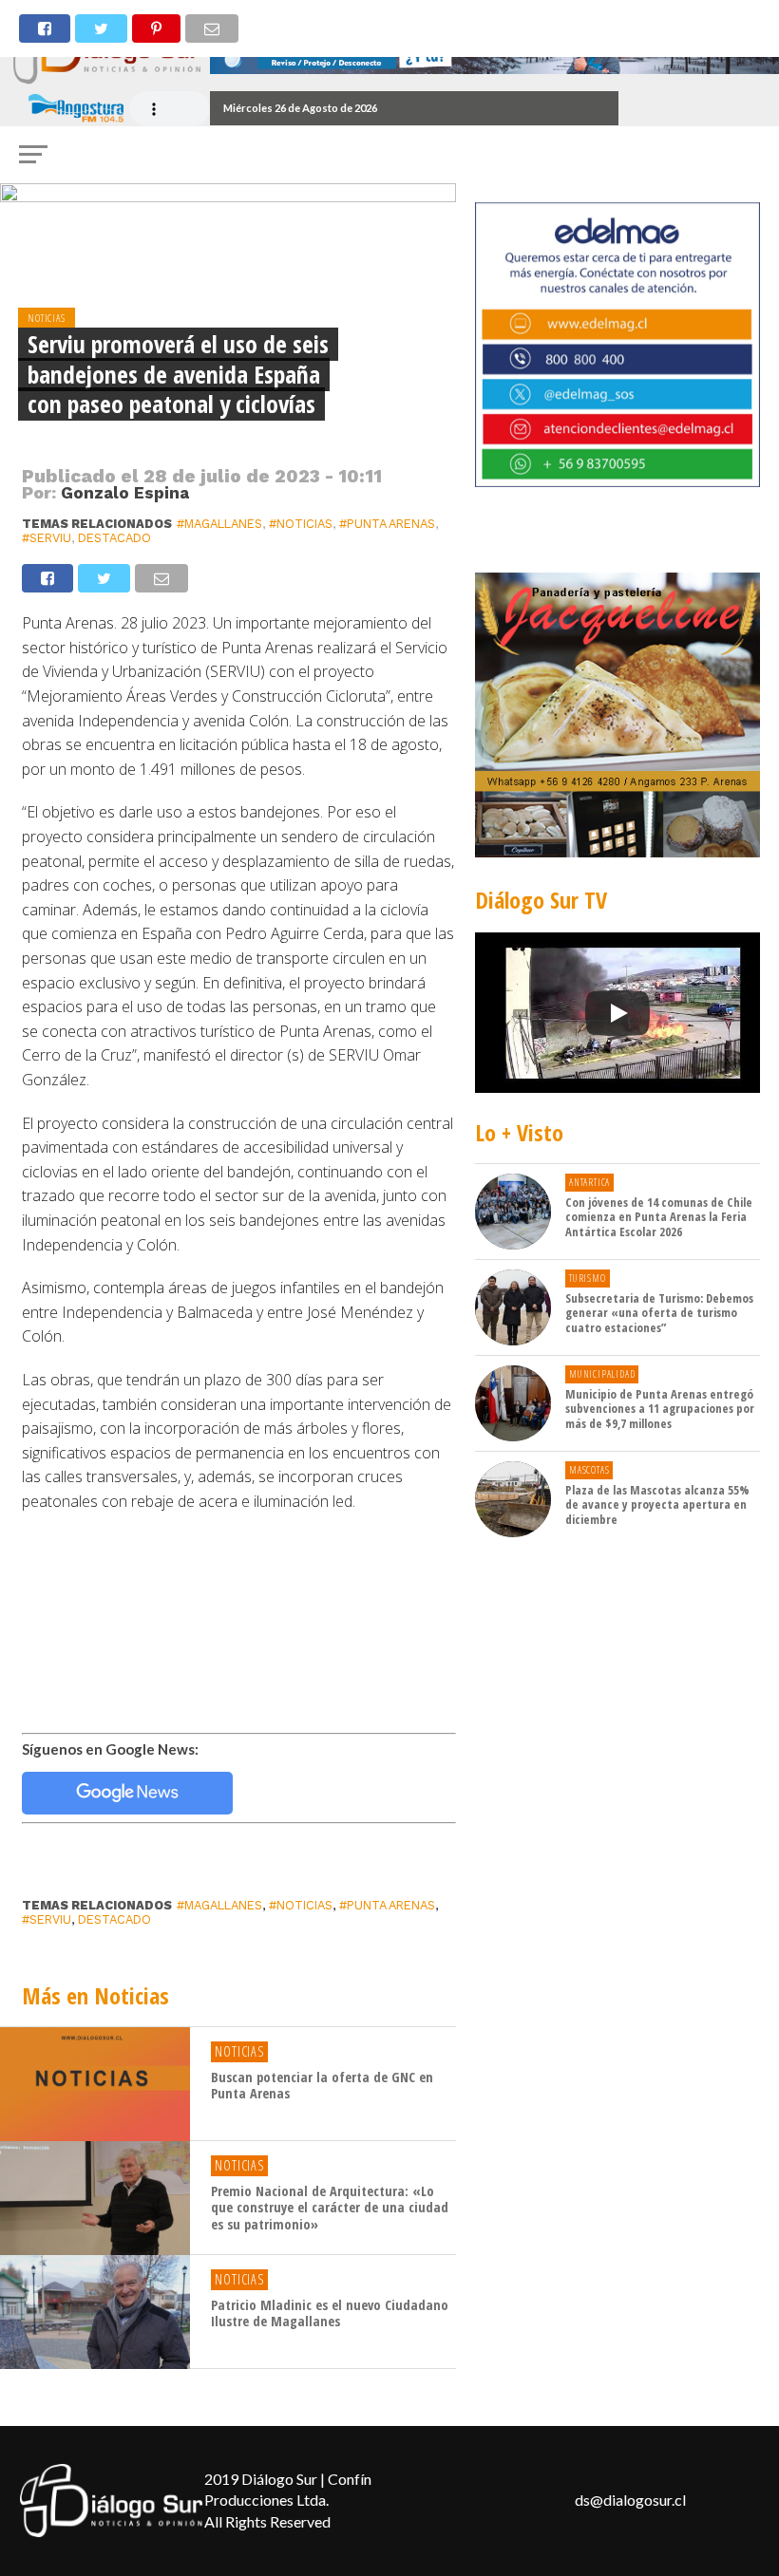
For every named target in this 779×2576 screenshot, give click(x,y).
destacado (114, 538)
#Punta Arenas (387, 524)
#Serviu (47, 538)
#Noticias (301, 524)
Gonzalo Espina (125, 493)
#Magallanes (219, 524)
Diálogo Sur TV (541, 900)
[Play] (617, 1013)
